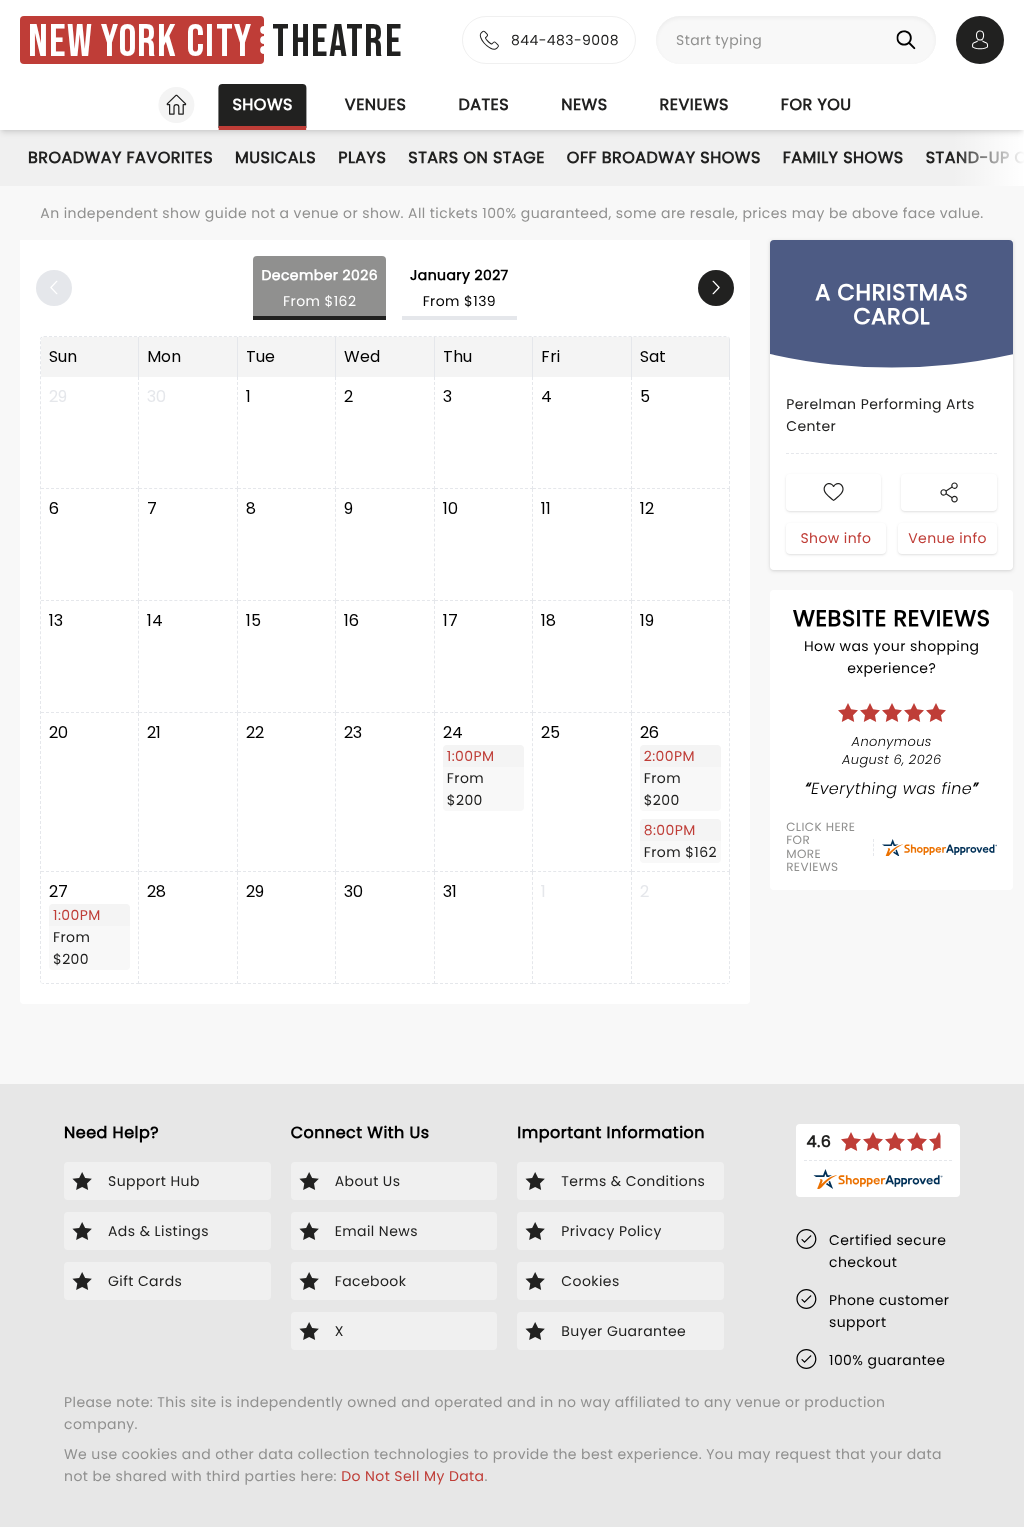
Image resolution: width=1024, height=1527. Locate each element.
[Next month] (716, 288)
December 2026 (319, 288)
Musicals (275, 157)
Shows (262, 104)
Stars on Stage (476, 157)
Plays (362, 157)
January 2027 (459, 288)
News (584, 104)
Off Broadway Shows (664, 157)
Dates (483, 104)
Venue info (947, 538)
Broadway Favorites (120, 157)
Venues (376, 104)
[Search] (910, 40)
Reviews (694, 104)
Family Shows (843, 157)
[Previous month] (54, 288)
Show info (835, 538)
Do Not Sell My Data (412, 1476)
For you (816, 104)
